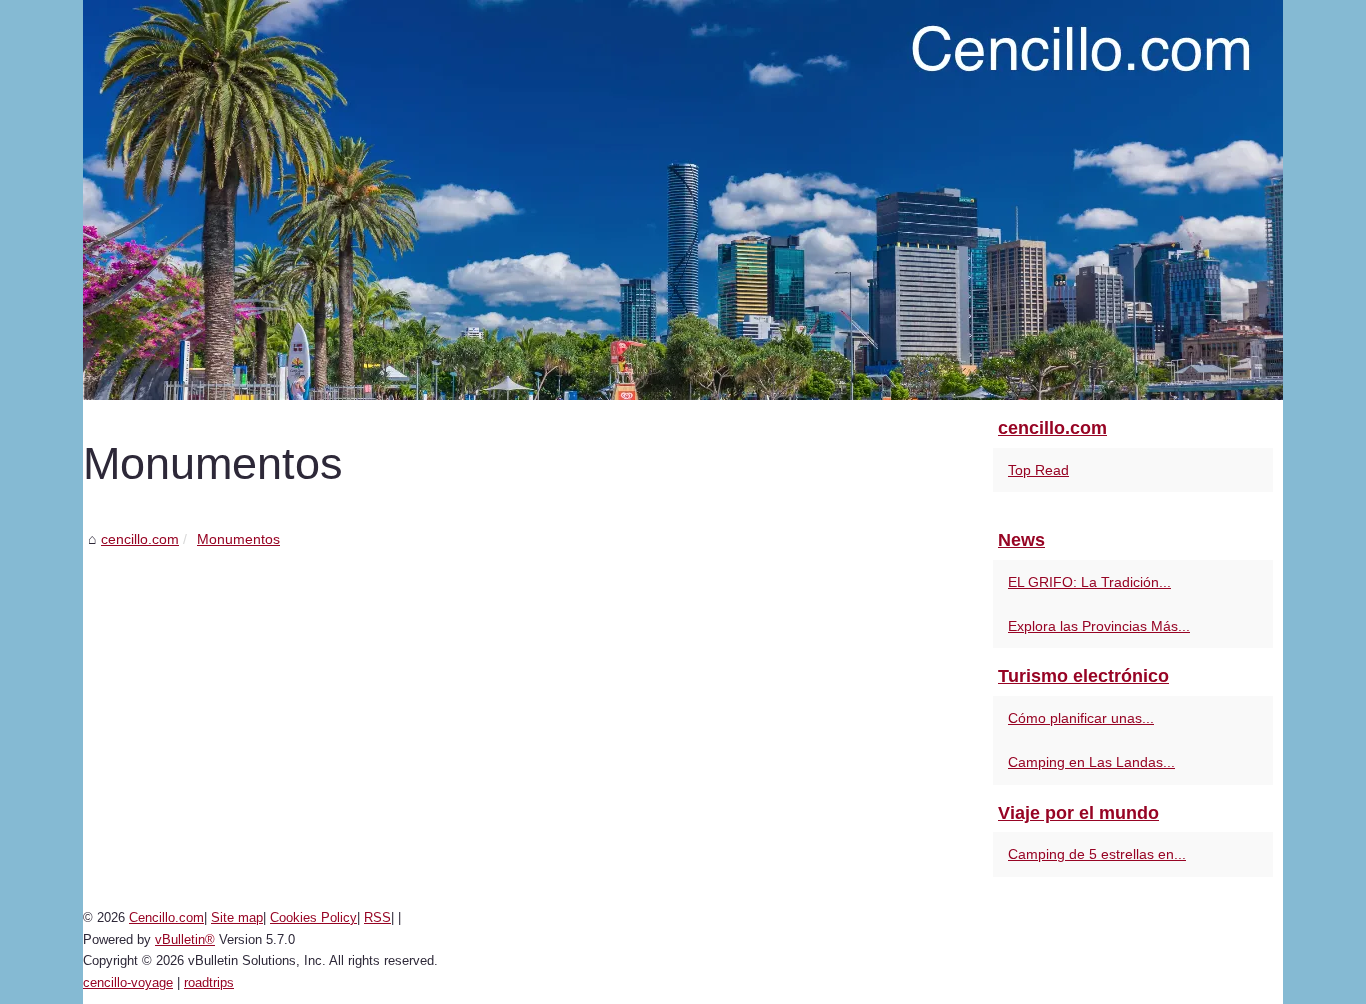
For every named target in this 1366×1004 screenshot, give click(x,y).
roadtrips (209, 982)
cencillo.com (140, 539)
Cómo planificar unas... (1081, 718)
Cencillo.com (166, 917)
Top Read (1038, 470)
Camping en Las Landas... (1091, 762)
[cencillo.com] (683, 200)
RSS (377, 917)
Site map (237, 917)
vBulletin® (185, 939)
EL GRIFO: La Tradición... (1089, 582)
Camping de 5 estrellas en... (1097, 854)
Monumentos (238, 539)
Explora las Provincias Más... (1099, 626)
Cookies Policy (313, 917)
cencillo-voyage (128, 982)
